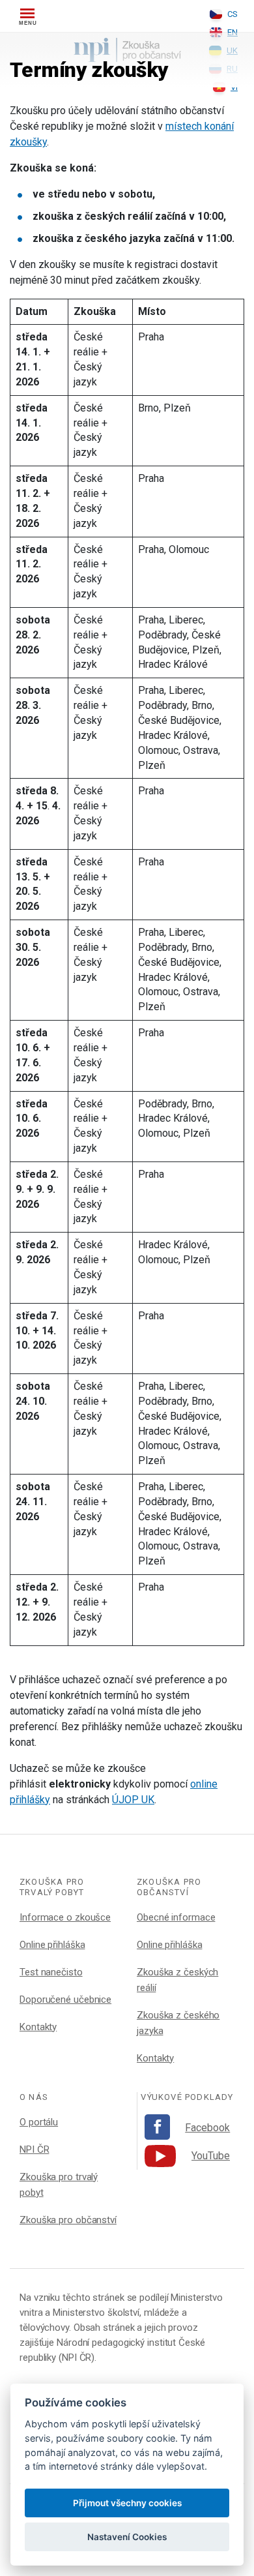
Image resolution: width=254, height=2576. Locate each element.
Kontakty (38, 2027)
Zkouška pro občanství (68, 2220)
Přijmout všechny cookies (127, 2503)
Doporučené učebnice (65, 1999)
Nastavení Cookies (127, 2537)
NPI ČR (34, 2149)
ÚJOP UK (133, 1800)
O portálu (39, 2122)
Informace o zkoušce (65, 1917)
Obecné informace (176, 1917)
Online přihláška (52, 1945)
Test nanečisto (51, 1972)
